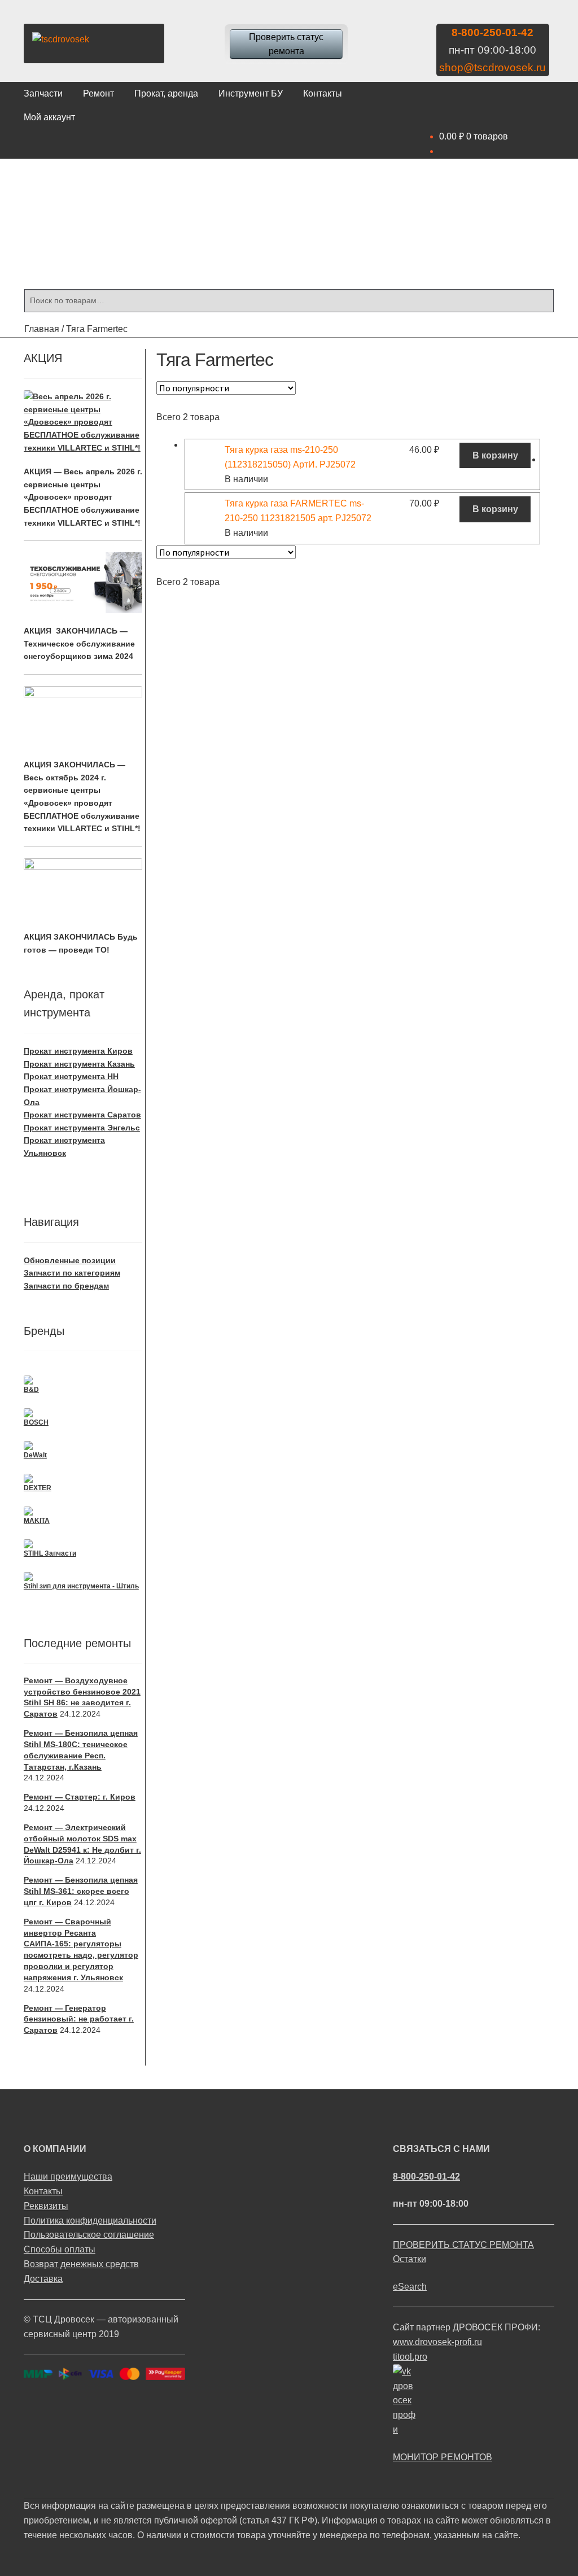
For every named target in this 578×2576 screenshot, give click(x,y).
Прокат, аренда (166, 93)
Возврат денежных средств (81, 2264)
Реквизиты (46, 2206)
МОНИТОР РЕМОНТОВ (443, 2457)
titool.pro (410, 2357)
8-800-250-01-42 (492, 32)
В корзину (495, 455)
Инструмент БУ (251, 93)
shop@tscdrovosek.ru (492, 67)
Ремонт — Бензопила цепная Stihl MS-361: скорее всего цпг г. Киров (81, 1891)
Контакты (323, 93)
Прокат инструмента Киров (78, 1051)
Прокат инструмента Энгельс (82, 1128)
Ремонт (98, 93)
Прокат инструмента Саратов (82, 1115)
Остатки (410, 2259)
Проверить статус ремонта (286, 44)
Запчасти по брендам (66, 1286)
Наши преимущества (68, 2176)
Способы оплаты (60, 2249)
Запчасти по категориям (72, 1273)
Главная (42, 329)
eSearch (410, 2287)
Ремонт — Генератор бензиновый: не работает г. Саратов (79, 2019)
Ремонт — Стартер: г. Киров (80, 1797)
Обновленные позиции (70, 1260)
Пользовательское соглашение (89, 2235)
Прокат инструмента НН (71, 1076)
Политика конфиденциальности (90, 2221)
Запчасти (43, 93)
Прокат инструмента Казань (79, 1064)
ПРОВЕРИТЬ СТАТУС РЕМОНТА (463, 2245)
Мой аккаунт (49, 117)
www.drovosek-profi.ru (437, 2342)
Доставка (43, 2279)
